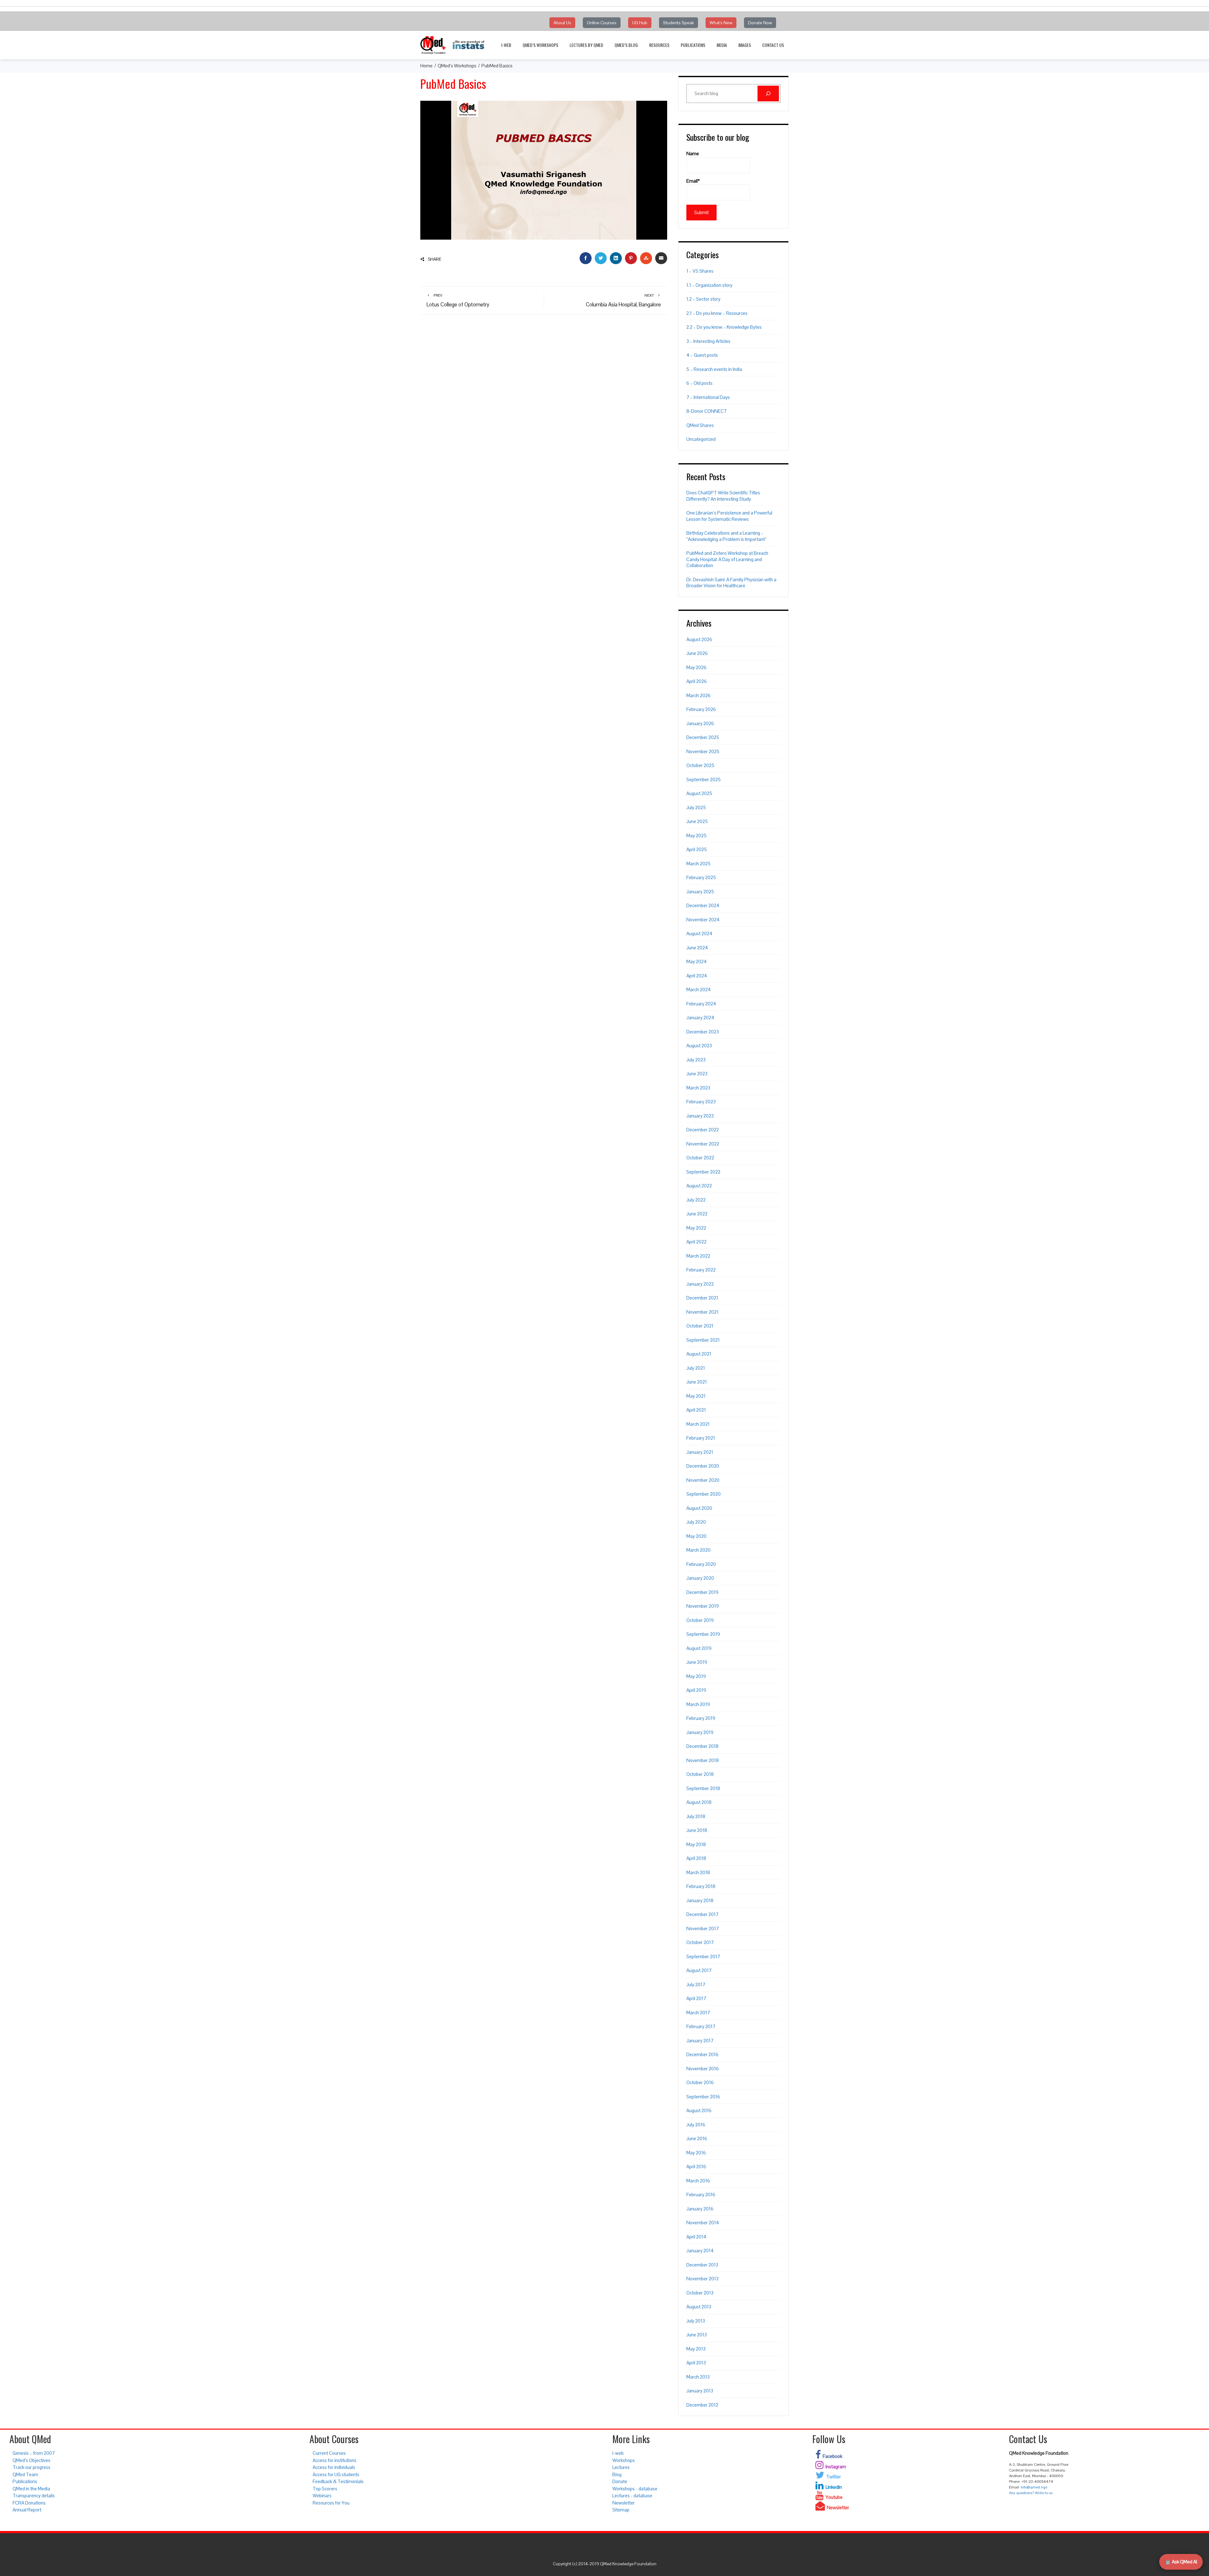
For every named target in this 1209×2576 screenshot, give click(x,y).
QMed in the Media (31, 2489)
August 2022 (699, 1186)
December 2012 (702, 2405)
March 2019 (698, 1704)
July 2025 (696, 807)
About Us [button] (562, 23)
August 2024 (699, 933)
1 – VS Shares (700, 271)
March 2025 (698, 864)
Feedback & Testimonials (338, 2481)
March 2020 (698, 1550)
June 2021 (697, 1382)
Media (722, 45)
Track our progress (31, 2467)
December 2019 (702, 1592)
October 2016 (700, 2082)
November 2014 (703, 2223)
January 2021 (700, 1452)
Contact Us (773, 45)
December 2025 (703, 737)
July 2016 (696, 2125)
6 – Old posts (699, 383)
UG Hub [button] (640, 23)
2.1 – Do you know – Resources (717, 313)
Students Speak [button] (678, 23)
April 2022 (696, 1242)
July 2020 (696, 1522)
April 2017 (696, 1998)
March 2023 (698, 1088)
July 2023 (696, 1060)
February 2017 (701, 2026)
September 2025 (704, 779)
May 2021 (696, 1396)
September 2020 (704, 1494)
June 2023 (697, 1074)
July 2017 (696, 1985)
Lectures (621, 2467)
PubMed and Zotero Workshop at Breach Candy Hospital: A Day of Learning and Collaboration (727, 559)
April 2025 (697, 849)
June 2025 (697, 821)
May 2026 (696, 667)
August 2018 (699, 1802)
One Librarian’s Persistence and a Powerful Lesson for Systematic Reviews (729, 516)
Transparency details (34, 2496)
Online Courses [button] (602, 23)
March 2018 (698, 1872)
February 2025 (701, 877)
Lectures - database (632, 2496)
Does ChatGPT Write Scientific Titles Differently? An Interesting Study (723, 496)
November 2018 (703, 1760)
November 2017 (703, 1928)
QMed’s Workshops (540, 45)
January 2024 (700, 1018)
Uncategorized (701, 439)
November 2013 (702, 2279)
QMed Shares (700, 425)
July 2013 (696, 2321)
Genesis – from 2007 (34, 2453)
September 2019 (703, 1634)
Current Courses (329, 2453)
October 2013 (700, 2293)
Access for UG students (336, 2474)
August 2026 (699, 639)
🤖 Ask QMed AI (1181, 2562)
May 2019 (696, 1676)
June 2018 (697, 1830)
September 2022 (703, 1172)
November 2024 (703, 920)
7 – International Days (708, 397)
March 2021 (698, 1424)
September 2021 (703, 1340)
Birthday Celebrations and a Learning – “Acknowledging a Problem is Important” (726, 536)
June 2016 (697, 2138)
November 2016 (703, 2069)
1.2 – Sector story (703, 299)
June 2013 (697, 2335)
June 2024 (697, 948)
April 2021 (696, 1410)
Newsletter (624, 2503)
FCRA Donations (29, 2503)
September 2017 (703, 1956)
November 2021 (702, 1312)
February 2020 (701, 1564)
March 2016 (698, 2181)
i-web (506, 45)
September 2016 (703, 2097)
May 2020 (696, 1536)
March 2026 (698, 695)
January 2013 (700, 2391)
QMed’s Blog (626, 45)
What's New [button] (721, 23)
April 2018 (696, 1858)
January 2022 (700, 1284)
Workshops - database (635, 2489)
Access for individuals (334, 2467)
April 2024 (697, 976)
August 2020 (699, 1508)
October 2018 (700, 1774)
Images (745, 45)
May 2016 (696, 2153)
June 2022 (697, 1214)
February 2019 (701, 1718)
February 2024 (701, 1004)
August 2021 (699, 1354)
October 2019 (700, 1620)
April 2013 (696, 2363)
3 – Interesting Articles (708, 341)
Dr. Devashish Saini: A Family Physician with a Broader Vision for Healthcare (731, 583)
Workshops (624, 2460)
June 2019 (697, 1662)
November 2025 (703, 751)
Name (693, 154)
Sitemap (621, 2510)
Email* (693, 181)
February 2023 (701, 1102)
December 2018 (702, 1746)
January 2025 (700, 892)
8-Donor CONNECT (707, 411)
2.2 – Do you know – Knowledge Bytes (724, 327)
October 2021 (700, 1326)
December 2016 (702, 2054)
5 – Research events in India (714, 369)
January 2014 (700, 2251)
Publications (693, 45)
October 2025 (700, 765)
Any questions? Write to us (1031, 2493)
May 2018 (696, 1844)
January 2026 (700, 723)
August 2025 (699, 793)
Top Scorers (325, 2489)
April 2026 (697, 681)
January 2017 (700, 2041)
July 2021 (696, 1368)
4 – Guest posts (702, 355)
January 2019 (700, 1732)
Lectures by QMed (586, 45)
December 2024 (703, 905)
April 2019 (696, 1690)
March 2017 (698, 2013)
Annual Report (27, 2510)
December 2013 (702, 2265)
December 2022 (703, 1130)
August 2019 (699, 1648)
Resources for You (331, 2503)
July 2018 (696, 1816)
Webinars (322, 2496)
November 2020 (703, 1480)
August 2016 (699, 2110)
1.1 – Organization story (709, 285)
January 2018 (700, 1900)
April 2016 (696, 2167)
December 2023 (703, 1032)
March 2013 (698, 2377)
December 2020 (703, 1466)
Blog (617, 2474)
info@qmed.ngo (1034, 2487)
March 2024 (699, 989)
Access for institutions (335, 2460)
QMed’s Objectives (31, 2460)
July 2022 (696, 1200)
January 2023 (700, 1116)
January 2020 (700, 1578)
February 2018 (701, 1886)
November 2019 (703, 1606)
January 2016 (700, 2209)
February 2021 (701, 1438)
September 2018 (703, 1788)
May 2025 (696, 836)
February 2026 (701, 709)
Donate (620, 2481)
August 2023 (699, 1046)
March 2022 (698, 1256)
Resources (659, 45)
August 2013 (699, 2307)
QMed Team (25, 2474)
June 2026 (697, 653)
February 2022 (701, 1270)
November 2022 (703, 1144)
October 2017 (700, 1942)
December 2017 (702, 1914)
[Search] (768, 94)
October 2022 (700, 1158)
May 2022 (696, 1228)
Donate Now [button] (760, 23)
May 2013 (696, 2349)
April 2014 (696, 2237)
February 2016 (701, 2195)
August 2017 (699, 1970)
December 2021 (702, 1298)
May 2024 (697, 961)
